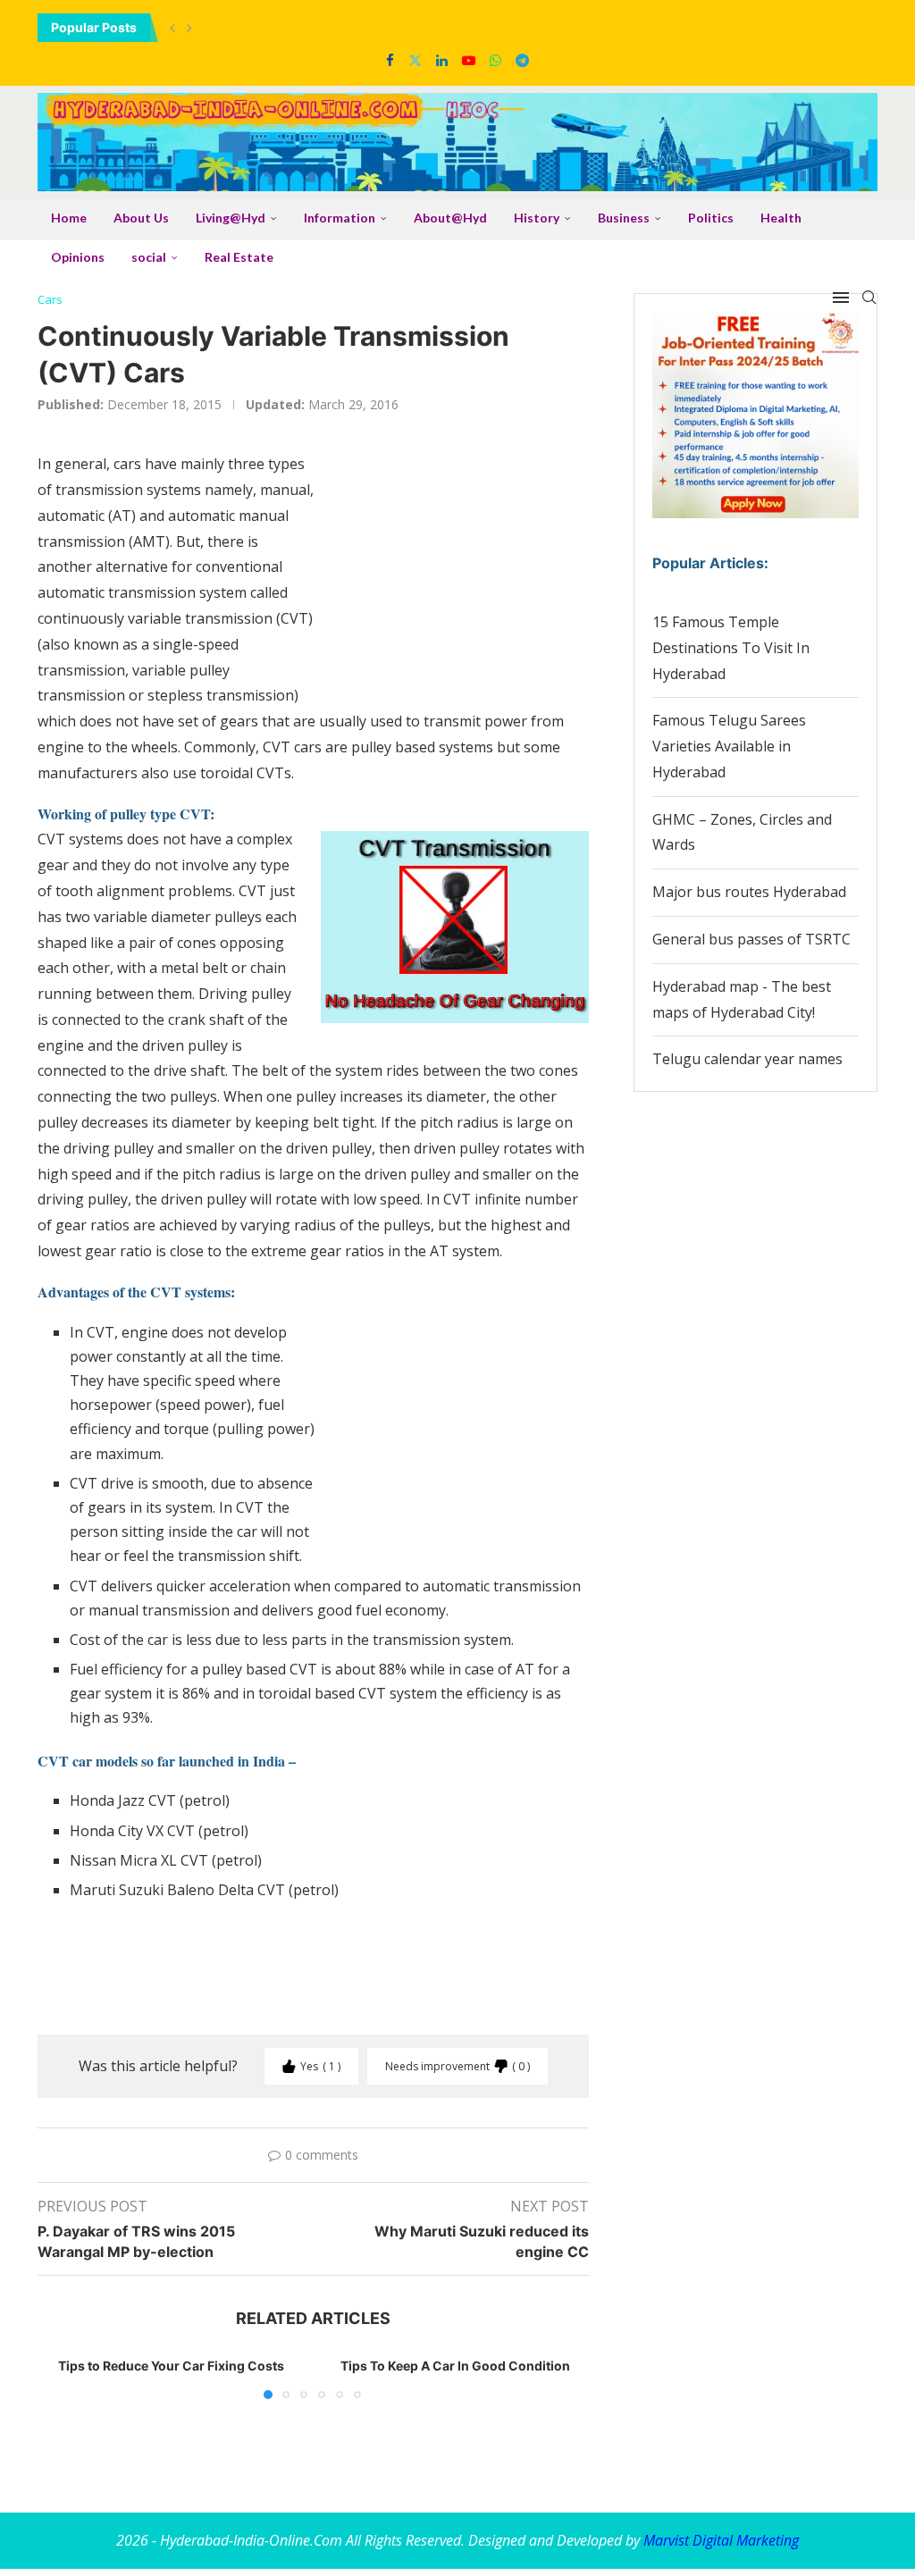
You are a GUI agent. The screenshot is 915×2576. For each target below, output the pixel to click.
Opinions (78, 257)
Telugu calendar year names (747, 1059)
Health (781, 218)
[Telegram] (522, 60)
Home (69, 218)
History (537, 218)
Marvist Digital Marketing (721, 2540)
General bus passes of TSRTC (751, 939)
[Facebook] (390, 60)
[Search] (869, 298)
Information (340, 218)
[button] (172, 28)
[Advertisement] (455, 575)
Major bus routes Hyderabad (749, 892)
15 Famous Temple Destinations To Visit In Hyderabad (731, 648)
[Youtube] (469, 60)
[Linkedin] (442, 60)
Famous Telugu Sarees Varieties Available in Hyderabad (729, 746)
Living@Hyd (231, 218)
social (149, 257)
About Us (141, 218)
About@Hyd (450, 218)
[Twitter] (415, 60)
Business (624, 218)
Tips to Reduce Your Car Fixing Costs (171, 2366)
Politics (711, 218)
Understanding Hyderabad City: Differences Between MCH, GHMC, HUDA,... (266, 27)
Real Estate (239, 257)
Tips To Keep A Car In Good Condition (455, 2366)
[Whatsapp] (495, 60)
